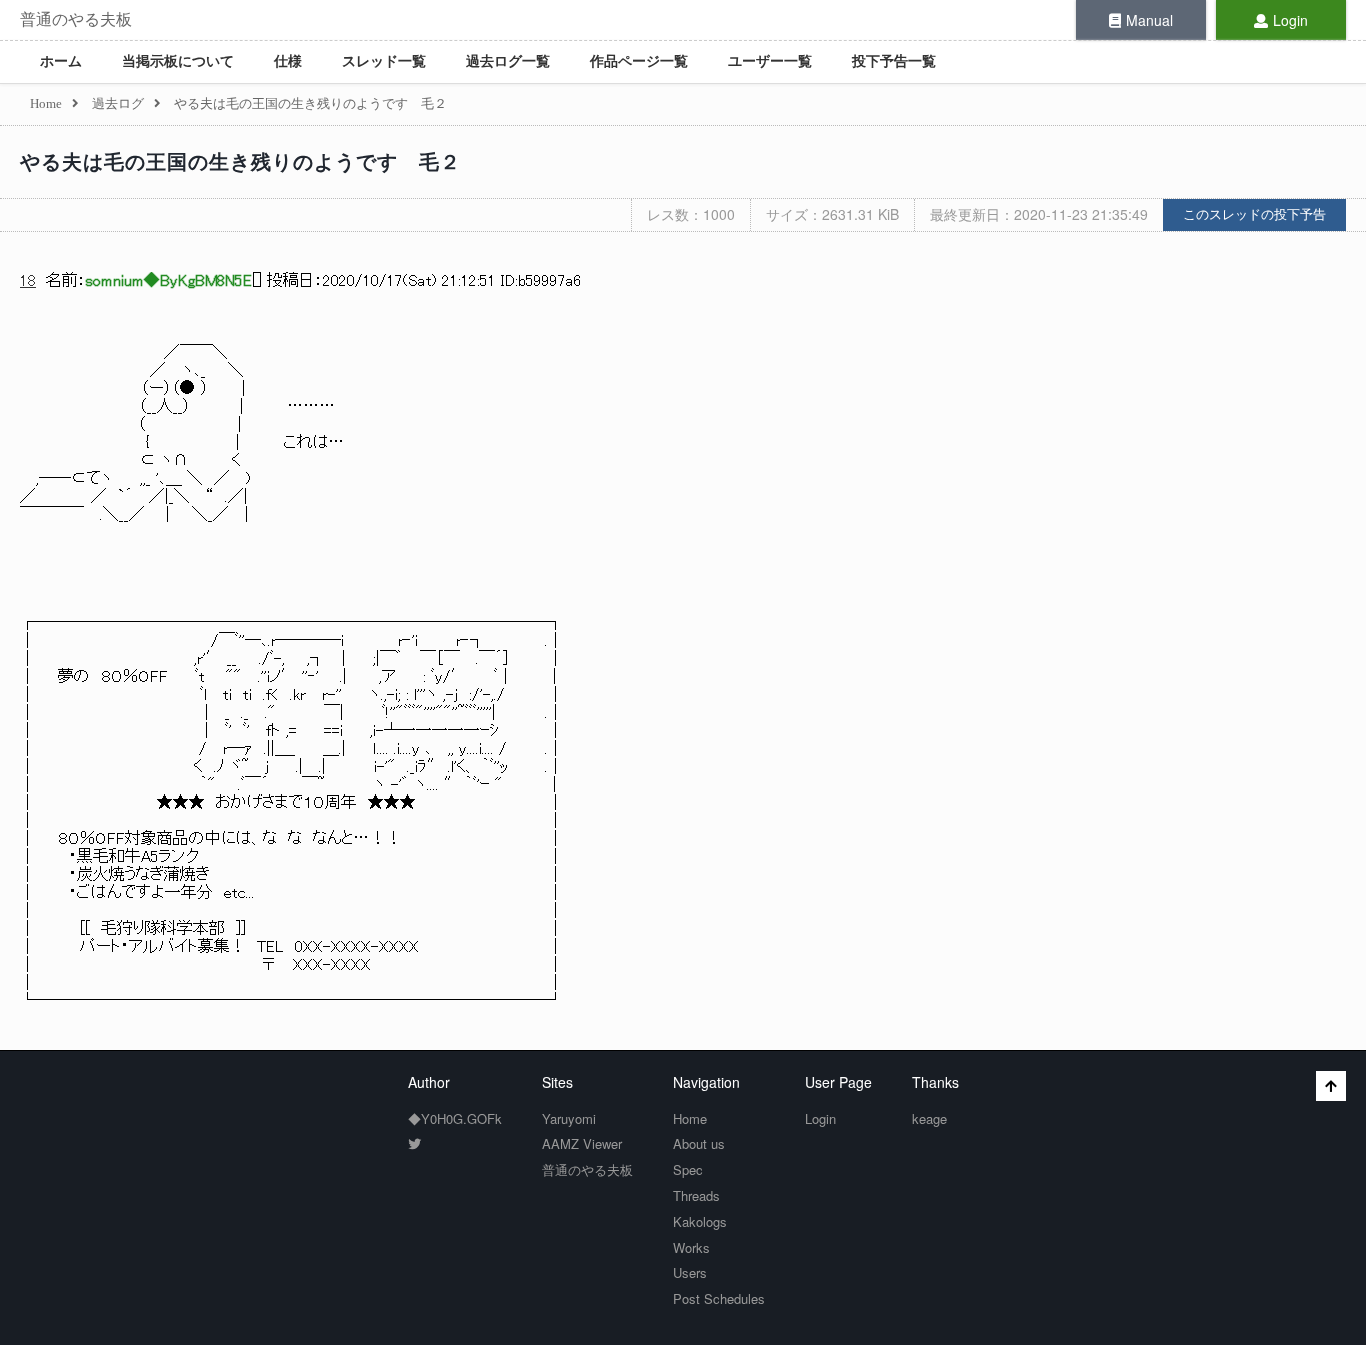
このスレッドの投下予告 (1254, 214)
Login (1290, 20)
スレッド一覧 (384, 61)
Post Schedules (719, 1298)
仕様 (288, 61)
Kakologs (700, 1221)
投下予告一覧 (894, 61)
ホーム (61, 61)
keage (929, 1118)
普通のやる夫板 (76, 19)
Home (690, 1118)
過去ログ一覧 (508, 61)
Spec (688, 1169)
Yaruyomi (569, 1118)
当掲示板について (178, 61)
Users (690, 1272)
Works (691, 1247)
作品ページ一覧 (639, 61)
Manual (1149, 20)
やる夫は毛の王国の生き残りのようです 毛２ (240, 162)
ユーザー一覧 (770, 61)
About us (699, 1143)
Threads (696, 1195)
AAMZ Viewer (582, 1143)
